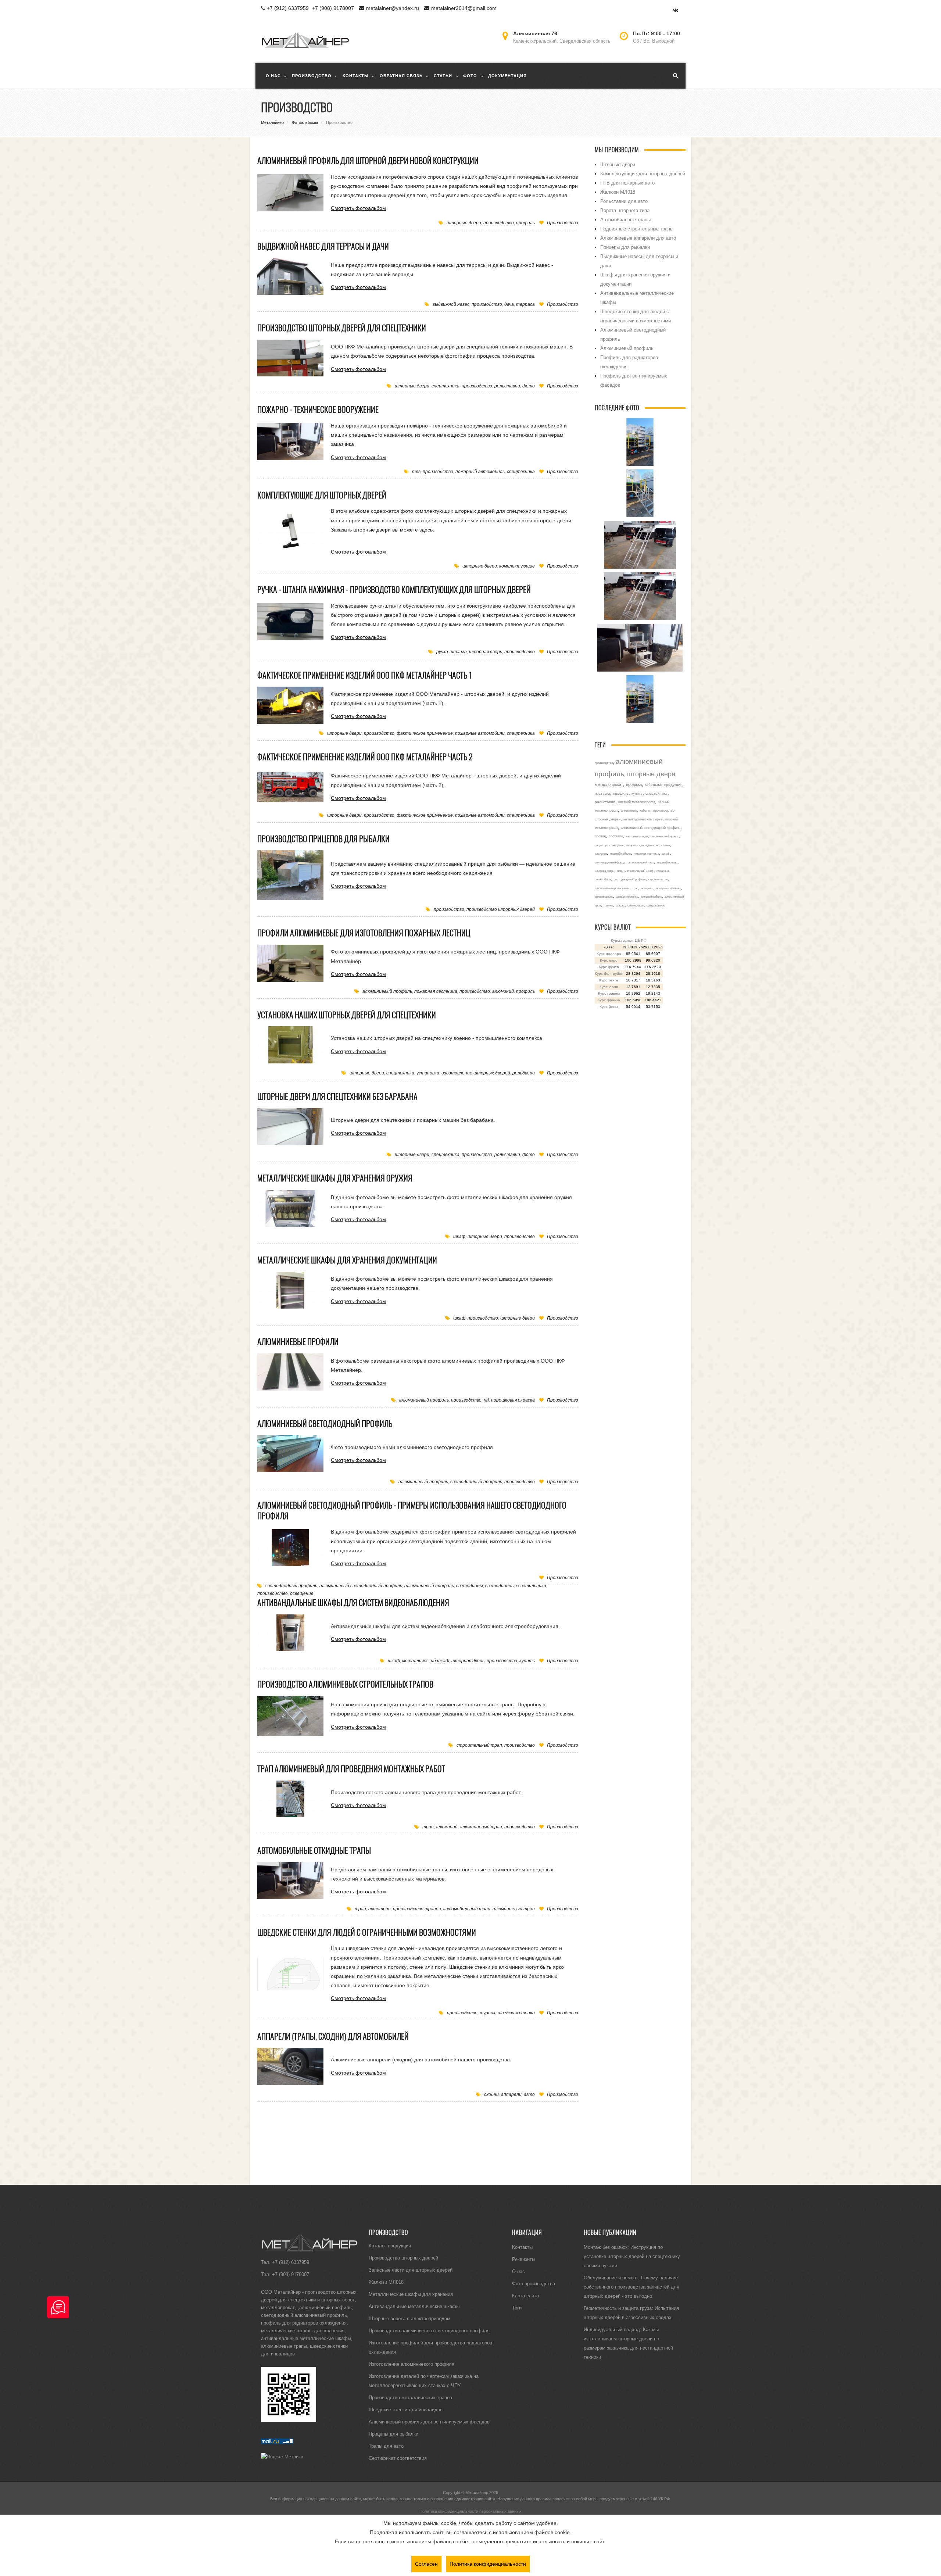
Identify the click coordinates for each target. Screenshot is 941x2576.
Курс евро (609, 960)
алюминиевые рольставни (612, 888)
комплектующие (517, 566)
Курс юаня (609, 987)
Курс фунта (609, 967)
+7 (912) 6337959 (288, 8)
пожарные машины (668, 888)
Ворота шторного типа (625, 210)
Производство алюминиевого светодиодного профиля (429, 2330)
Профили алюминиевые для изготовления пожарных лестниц (364, 933)
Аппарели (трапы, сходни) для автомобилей (333, 2036)
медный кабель (620, 854)
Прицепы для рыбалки (625, 247)
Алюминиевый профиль (627, 348)
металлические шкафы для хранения (303, 2330)
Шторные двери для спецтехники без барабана (337, 1096)
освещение (302, 1593)
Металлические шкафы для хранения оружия (335, 1178)
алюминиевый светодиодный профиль (361, 1586)
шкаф (459, 1236)
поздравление (656, 905)
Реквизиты (524, 2259)
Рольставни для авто (624, 201)
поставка (602, 793)
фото (529, 386)
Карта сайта (525, 2296)
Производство (563, 223)
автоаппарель (604, 897)
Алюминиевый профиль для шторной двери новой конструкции (368, 161)
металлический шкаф (426, 1661)
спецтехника (446, 386)
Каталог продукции (390, 2246)
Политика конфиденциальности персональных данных (470, 2511)
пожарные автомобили (480, 733)
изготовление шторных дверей (476, 1073)
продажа (634, 784)
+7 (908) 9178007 (333, 8)
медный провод (667, 862)
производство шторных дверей (501, 909)
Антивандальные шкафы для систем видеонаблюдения (353, 1603)
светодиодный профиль (476, 1482)
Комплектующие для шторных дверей (322, 495)
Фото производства (534, 2283)
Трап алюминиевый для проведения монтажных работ (351, 1769)
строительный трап (479, 1745)
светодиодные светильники (516, 1586)
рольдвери (524, 1073)
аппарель (647, 888)
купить (527, 1661)
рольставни (507, 386)
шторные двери (464, 223)
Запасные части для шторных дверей (411, 2270)
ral (486, 1400)
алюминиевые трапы (284, 2346)
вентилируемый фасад (610, 862)
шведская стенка (516, 2013)
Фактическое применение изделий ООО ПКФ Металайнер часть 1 (365, 675)
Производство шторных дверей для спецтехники (342, 328)
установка (428, 1073)
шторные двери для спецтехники (648, 845)
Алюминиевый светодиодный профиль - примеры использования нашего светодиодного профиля (412, 1511)
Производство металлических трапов (410, 2397)
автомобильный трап (467, 1909)
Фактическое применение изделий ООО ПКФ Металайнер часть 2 (365, 757)
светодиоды (470, 1586)
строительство (658, 879)
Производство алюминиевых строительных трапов (345, 1684)
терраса (525, 304)
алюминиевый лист (641, 862)
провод (600, 836)
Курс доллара (609, 954)
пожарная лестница (436, 991)
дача (509, 304)
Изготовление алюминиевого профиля (412, 2364)
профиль (525, 223)
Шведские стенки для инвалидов (406, 2409)
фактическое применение (425, 733)
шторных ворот (338, 2300)
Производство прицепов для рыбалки (323, 839)
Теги (517, 2308)
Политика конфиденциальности (488, 2564)
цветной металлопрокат (637, 802)
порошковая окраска (513, 1400)
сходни (491, 2094)
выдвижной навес (451, 304)
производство (499, 223)
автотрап (380, 1909)
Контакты (522, 2247)
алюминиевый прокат (665, 836)
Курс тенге (609, 980)
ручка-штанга (452, 652)
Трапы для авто (386, 2446)
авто (529, 2094)
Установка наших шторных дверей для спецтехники (347, 1015)
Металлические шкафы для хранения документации (347, 1260)
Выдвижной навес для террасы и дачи (323, 246)
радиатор (601, 854)
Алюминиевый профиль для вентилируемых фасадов (429, 2422)
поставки (616, 836)
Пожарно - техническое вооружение (318, 409)
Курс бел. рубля (609, 974)
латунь (608, 905)
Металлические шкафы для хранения (411, 2294)
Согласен (426, 2564)
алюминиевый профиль (387, 991)
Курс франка (609, 1000)
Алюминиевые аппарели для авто (638, 238)
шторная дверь (486, 652)
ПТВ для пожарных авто (627, 183)
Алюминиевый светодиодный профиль (325, 1424)
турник (488, 2013)
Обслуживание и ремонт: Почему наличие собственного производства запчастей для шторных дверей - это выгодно (631, 2287)
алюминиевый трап (481, 1827)
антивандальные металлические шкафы (306, 2338)
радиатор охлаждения (609, 845)
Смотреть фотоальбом (358, 208)
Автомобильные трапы (625, 219)
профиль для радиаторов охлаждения (304, 2323)
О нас (518, 2271)
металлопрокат (609, 784)
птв (416, 471)
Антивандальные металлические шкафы (414, 2306)
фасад (620, 905)
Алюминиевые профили (298, 1342)
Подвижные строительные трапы (637, 229)
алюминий (503, 991)
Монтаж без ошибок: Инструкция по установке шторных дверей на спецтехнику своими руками (632, 2256)
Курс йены (609, 1007)
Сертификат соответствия (398, 2458)
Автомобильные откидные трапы (314, 1850)
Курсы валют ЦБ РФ (629, 940)
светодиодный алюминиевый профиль (304, 2315)
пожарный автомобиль (480, 471)
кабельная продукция (663, 785)
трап (428, 1827)
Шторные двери (618, 164)
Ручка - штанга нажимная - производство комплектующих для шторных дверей (394, 590)
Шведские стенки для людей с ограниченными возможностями (367, 1932)
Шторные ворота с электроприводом (409, 2318)
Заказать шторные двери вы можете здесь (382, 530)
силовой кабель (652, 897)
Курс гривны (609, 993)
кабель (645, 811)
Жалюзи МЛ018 (618, 192)
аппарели (511, 2094)
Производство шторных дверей (403, 2258)
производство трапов (417, 1909)
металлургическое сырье (643, 819)
